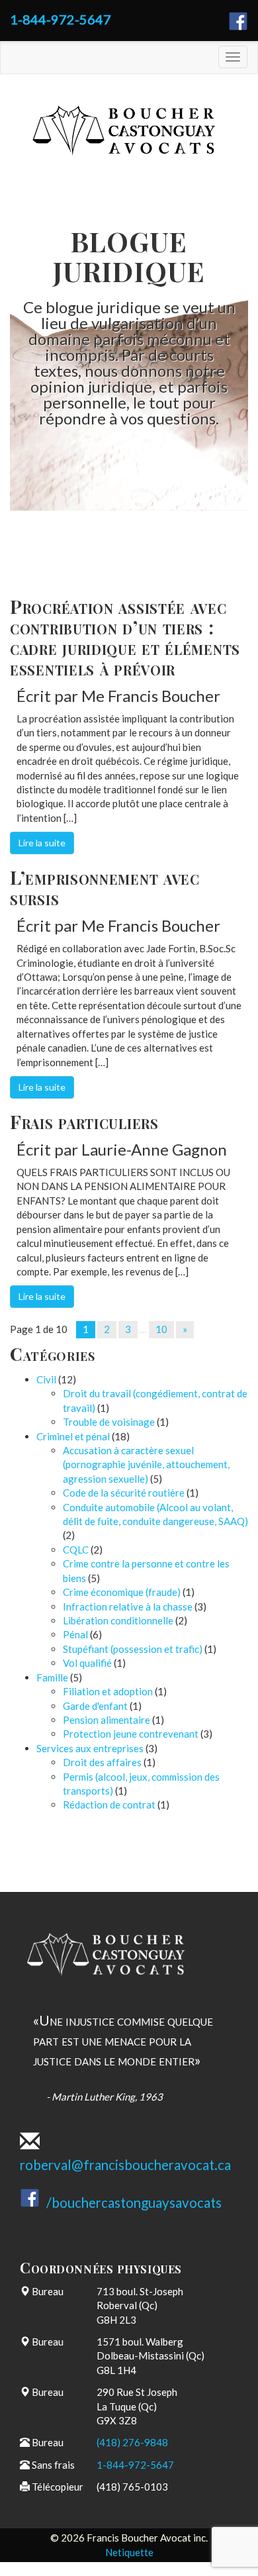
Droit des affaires (102, 1762)
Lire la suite (42, 843)
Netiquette (129, 2552)
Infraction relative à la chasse (128, 1607)
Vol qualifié (87, 1663)
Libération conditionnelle (118, 1620)
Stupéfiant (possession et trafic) (133, 1649)
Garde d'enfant (95, 1706)
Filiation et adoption (108, 1691)
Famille (52, 1677)
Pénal (75, 1634)
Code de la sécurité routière (124, 1493)
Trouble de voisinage (109, 1422)
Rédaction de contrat (109, 1805)
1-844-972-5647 (61, 19)
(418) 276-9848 (132, 2442)
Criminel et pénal (73, 1436)
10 (161, 1329)
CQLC (76, 1550)
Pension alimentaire (107, 1720)
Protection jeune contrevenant (131, 1734)
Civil (46, 1379)
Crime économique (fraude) (122, 1592)
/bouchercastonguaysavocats (134, 2203)
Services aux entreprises (90, 1748)
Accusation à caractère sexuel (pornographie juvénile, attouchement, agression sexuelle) (146, 1464)
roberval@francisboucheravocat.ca (125, 2165)
